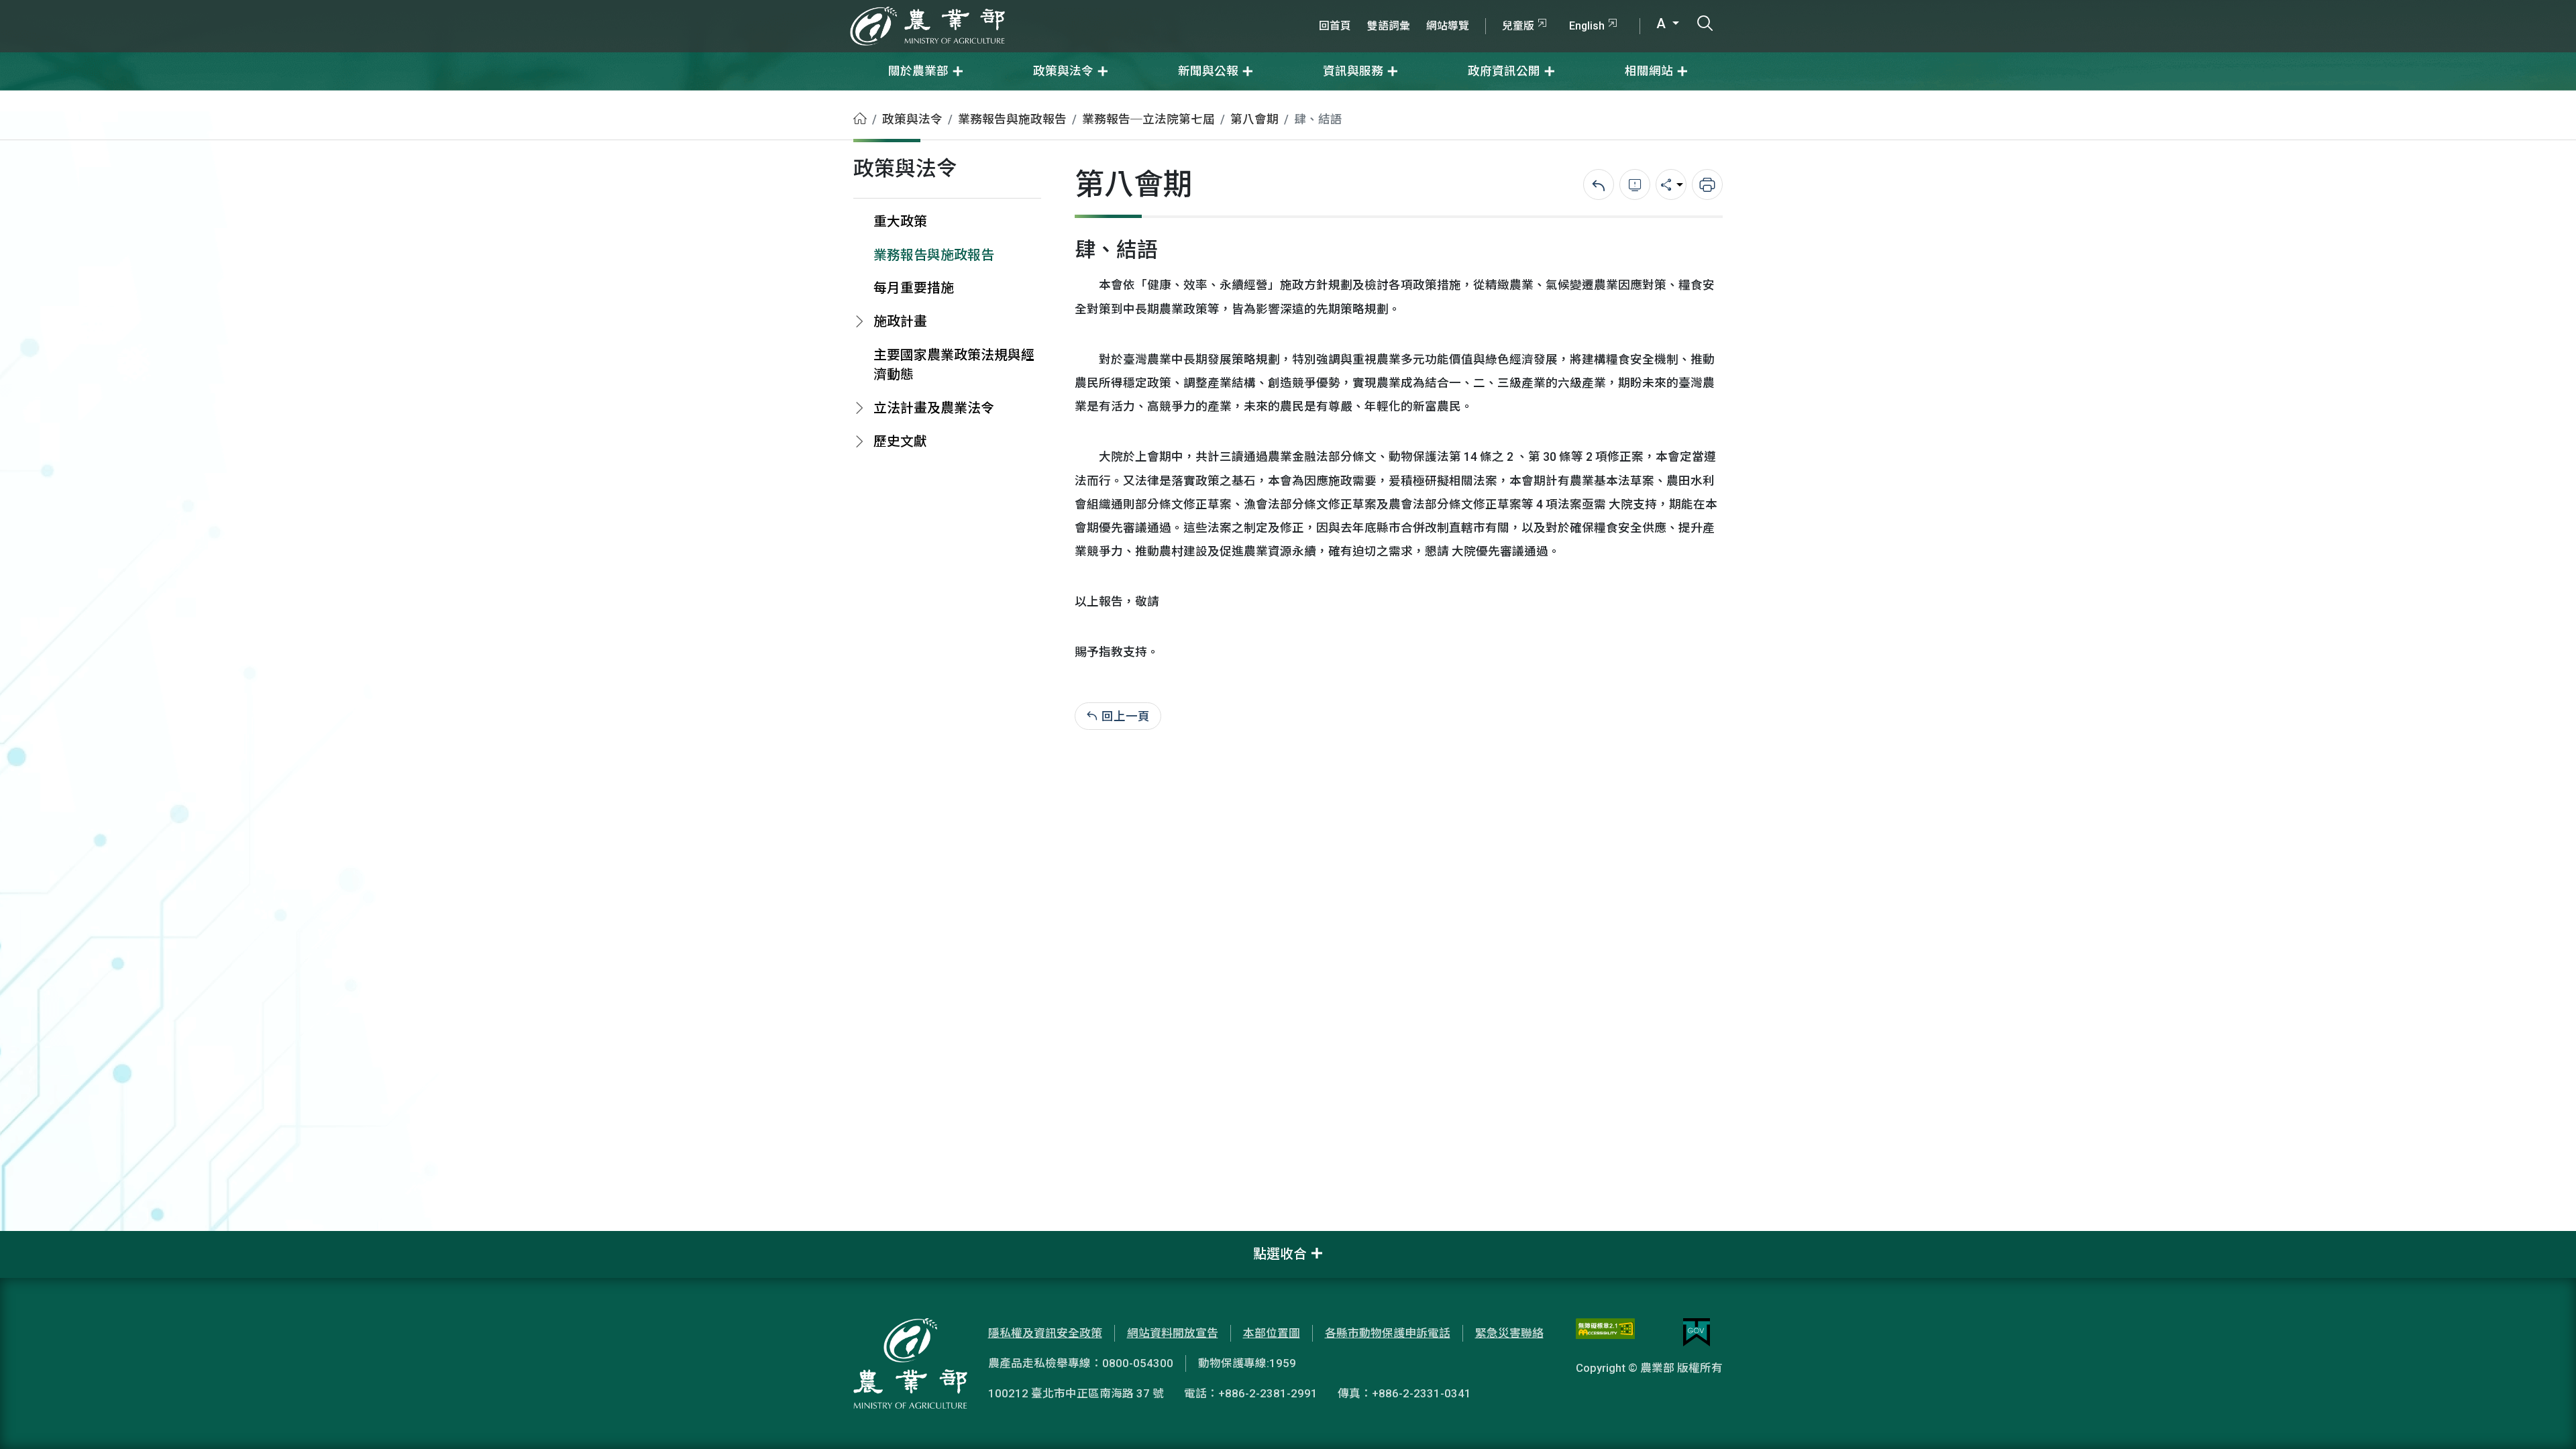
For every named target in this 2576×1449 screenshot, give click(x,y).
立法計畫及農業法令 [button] (934, 408)
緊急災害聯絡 (1509, 1333)
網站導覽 (1448, 26)
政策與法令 (912, 119)
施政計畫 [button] (900, 322)
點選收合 (1280, 1254)
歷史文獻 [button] (900, 442)
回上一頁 (1126, 716)
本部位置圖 (1272, 1333)
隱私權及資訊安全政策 (1045, 1333)
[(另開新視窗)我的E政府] (1697, 1332)
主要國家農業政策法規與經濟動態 (954, 365)
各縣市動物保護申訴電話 (1388, 1333)
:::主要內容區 (34, 99)
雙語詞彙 (1389, 26)
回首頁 (1335, 26)
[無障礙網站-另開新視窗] (1605, 1332)
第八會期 (1254, 119)
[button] (2546, 1419)
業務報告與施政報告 (1012, 119)
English (1587, 26)
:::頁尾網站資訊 (40, 1240)
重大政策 (900, 222)
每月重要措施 (914, 288)
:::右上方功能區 (1347, 8)
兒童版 (1518, 26)
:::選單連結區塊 (170, 8)
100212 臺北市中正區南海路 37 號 (1076, 1393)
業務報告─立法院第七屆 (1148, 119)
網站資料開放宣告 (1173, 1333)
